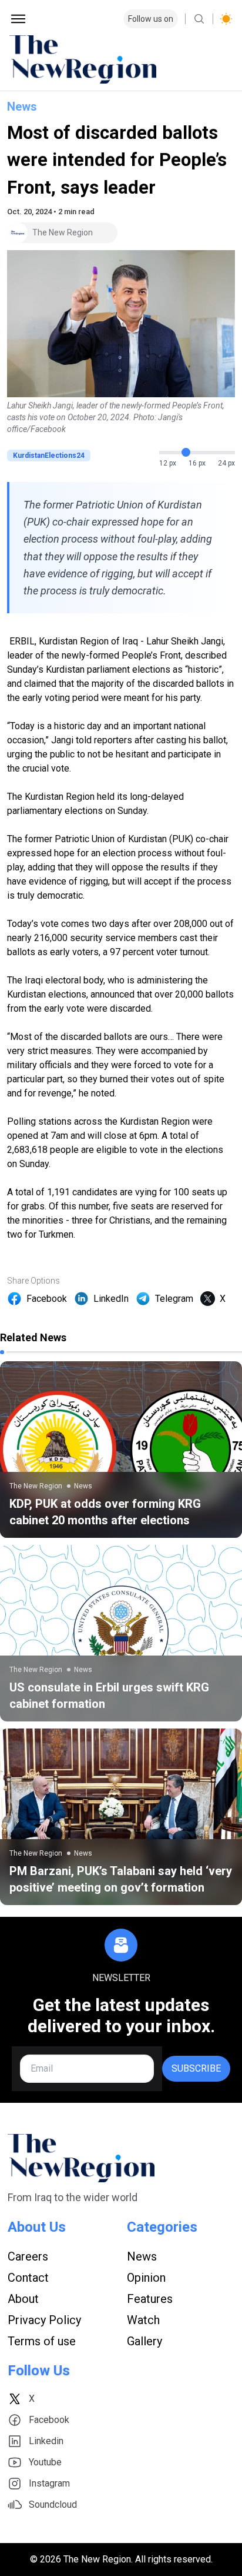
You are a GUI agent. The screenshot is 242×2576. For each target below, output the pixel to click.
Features (150, 2299)
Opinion (146, 2278)
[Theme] (226, 19)
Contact (28, 2278)
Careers (28, 2256)
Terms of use (42, 2341)
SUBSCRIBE (196, 2068)
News (22, 107)
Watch (143, 2320)
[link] (121, 1450)
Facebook (47, 1299)
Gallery (144, 2341)
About (23, 2299)
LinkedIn (111, 1299)
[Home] (121, 59)
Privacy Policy (44, 2320)
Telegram (174, 1299)
